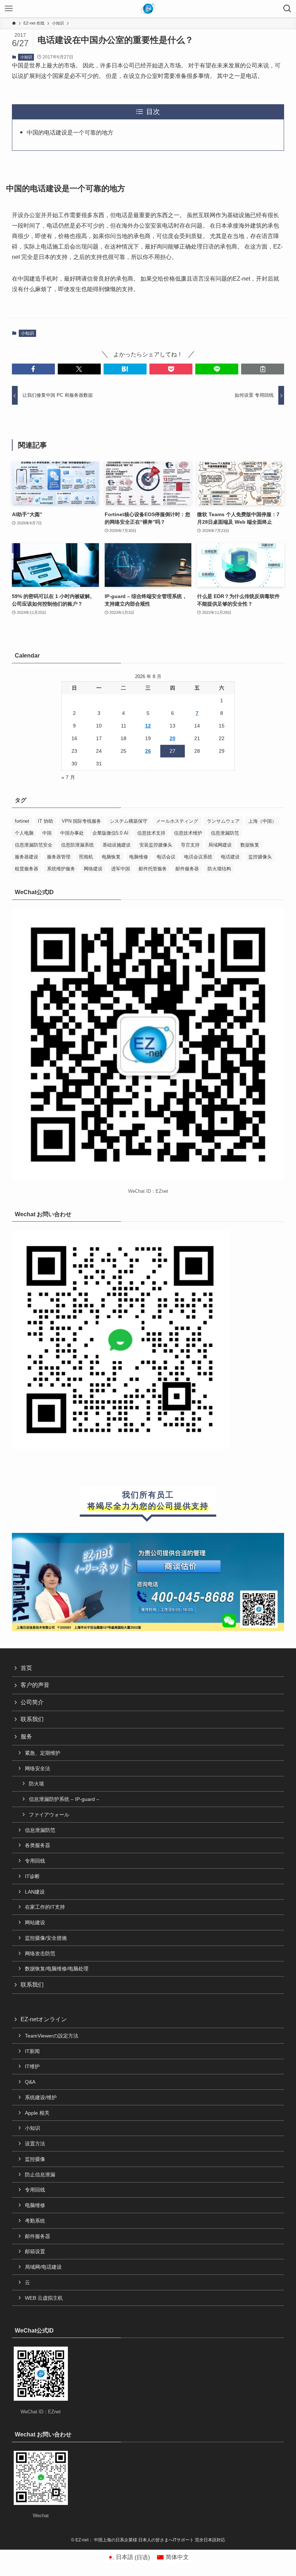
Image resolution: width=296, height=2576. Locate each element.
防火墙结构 (219, 869)
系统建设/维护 (41, 2097)
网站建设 (35, 1922)
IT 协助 (45, 821)
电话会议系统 (198, 857)
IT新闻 (32, 2051)
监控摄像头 (260, 857)
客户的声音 (35, 1685)
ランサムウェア (223, 821)
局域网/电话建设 (43, 2267)
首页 (26, 1668)
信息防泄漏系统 (77, 845)
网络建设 (93, 869)
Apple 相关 (37, 2113)
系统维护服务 (61, 869)
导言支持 (190, 845)
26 (148, 751)
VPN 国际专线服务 (81, 821)
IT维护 (32, 2066)
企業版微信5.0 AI (110, 833)
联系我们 (32, 1719)
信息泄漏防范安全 (34, 845)
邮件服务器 (187, 869)
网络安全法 (38, 1768)
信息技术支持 (151, 833)
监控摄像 (35, 2159)
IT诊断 (32, 1876)
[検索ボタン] (287, 9)
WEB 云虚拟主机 (44, 2298)
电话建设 (230, 857)
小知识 (26, 57)
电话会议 (166, 857)
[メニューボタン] (9, 9)
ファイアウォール (49, 1815)
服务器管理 (59, 857)
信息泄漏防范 (225, 833)
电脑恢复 (111, 857)
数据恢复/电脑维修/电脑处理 (57, 1969)
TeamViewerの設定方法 (52, 2036)
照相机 (86, 857)
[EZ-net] (148, 9)
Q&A (30, 2082)
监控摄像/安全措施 (46, 1938)
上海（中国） (262, 821)
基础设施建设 (117, 845)
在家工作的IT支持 (45, 1907)
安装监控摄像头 (156, 845)
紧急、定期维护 (43, 1753)
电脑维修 (139, 857)
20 (173, 738)
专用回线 (35, 1861)
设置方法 (35, 2144)
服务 (26, 1737)
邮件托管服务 (153, 869)
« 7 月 (68, 777)
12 (148, 726)
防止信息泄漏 (40, 2175)
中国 (47, 833)
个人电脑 (24, 833)
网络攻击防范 (40, 1953)
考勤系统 (35, 2221)
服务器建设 (27, 857)
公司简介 (32, 1702)
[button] (33, 369)
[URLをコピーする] (263, 369)
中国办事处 (72, 833)
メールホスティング (177, 821)
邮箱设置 (35, 2251)
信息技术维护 (188, 833)
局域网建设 (220, 845)
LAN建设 (35, 1892)
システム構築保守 (129, 821)
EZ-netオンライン (44, 2019)
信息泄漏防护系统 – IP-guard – (64, 1799)
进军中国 (121, 869)
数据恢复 (250, 845)
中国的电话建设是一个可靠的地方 (70, 133)
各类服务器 (38, 1845)
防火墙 (36, 1784)
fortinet (22, 821)
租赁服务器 (27, 869)
